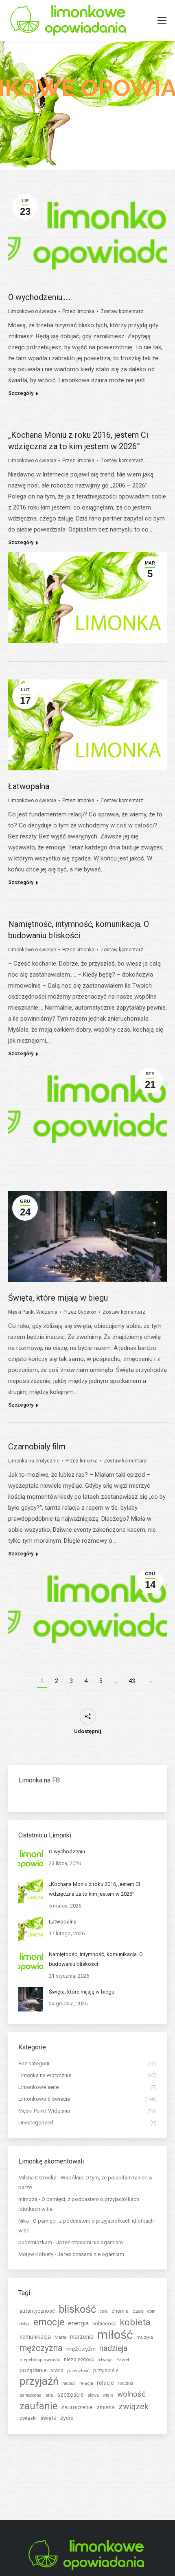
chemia (120, 2311)
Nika (24, 2221)
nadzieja (113, 2348)
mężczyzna (41, 2348)
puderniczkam (35, 2242)
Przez (78, 311)
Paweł (123, 2360)
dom (151, 2311)
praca (57, 2371)
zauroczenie (77, 2407)
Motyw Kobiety (36, 2254)
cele (104, 2311)
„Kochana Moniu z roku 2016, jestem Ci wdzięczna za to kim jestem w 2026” (94, 1889)
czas (138, 2311)
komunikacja (35, 2337)
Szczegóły (21, 393)
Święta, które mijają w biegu (58, 1298)
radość (69, 2383)
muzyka (145, 2337)
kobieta (135, 2322)
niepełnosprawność (40, 2360)
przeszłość (78, 2371)
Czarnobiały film (37, 1447)
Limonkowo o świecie (32, 311)
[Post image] (31, 1859)
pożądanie (33, 2370)
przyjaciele (106, 2370)
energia (78, 2323)
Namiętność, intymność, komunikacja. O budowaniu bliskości (96, 1959)
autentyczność (37, 2311)
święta (48, 2418)
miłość (115, 2335)
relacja (86, 2383)
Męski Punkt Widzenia (33, 1312)
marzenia (82, 2337)
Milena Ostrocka (37, 2178)
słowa (93, 2395)
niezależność (79, 2360)
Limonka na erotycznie (34, 1461)
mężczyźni (81, 2349)
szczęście (71, 2395)
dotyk (25, 2324)
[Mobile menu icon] (162, 20)
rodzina (126, 2383)
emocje (49, 2322)
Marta (60, 2337)
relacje (105, 2383)
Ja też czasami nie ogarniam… (91, 2242)
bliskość (77, 2309)
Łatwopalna (29, 786)
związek (133, 2406)
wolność (131, 2394)
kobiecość (104, 2324)
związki (28, 2418)
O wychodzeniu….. (39, 297)
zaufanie (38, 2406)
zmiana (106, 2407)
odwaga (105, 2360)
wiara (108, 2395)
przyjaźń (39, 2381)
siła (49, 2395)
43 (132, 1681)
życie (67, 2418)
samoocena (31, 2395)
